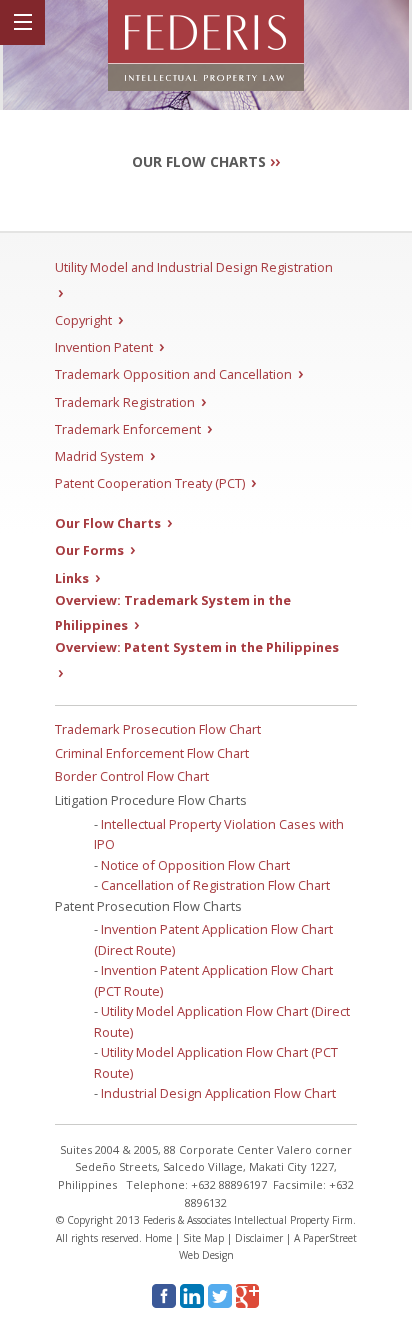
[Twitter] (220, 1296)
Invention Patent (109, 347)
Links (77, 578)
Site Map (203, 1238)
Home (158, 1238)
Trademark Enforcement (133, 429)
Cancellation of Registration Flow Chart (215, 885)
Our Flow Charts (113, 523)
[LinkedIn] (192, 1296)
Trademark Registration (130, 402)
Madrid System (105, 456)
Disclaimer (259, 1238)
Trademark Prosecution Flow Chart (158, 729)
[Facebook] (164, 1296)
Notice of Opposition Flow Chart (195, 865)
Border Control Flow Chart (132, 776)
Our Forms (95, 550)
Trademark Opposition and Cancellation (179, 374)
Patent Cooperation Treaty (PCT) (155, 483)
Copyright (89, 320)
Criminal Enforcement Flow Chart (152, 753)
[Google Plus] (248, 1296)
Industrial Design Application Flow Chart (218, 1093)
